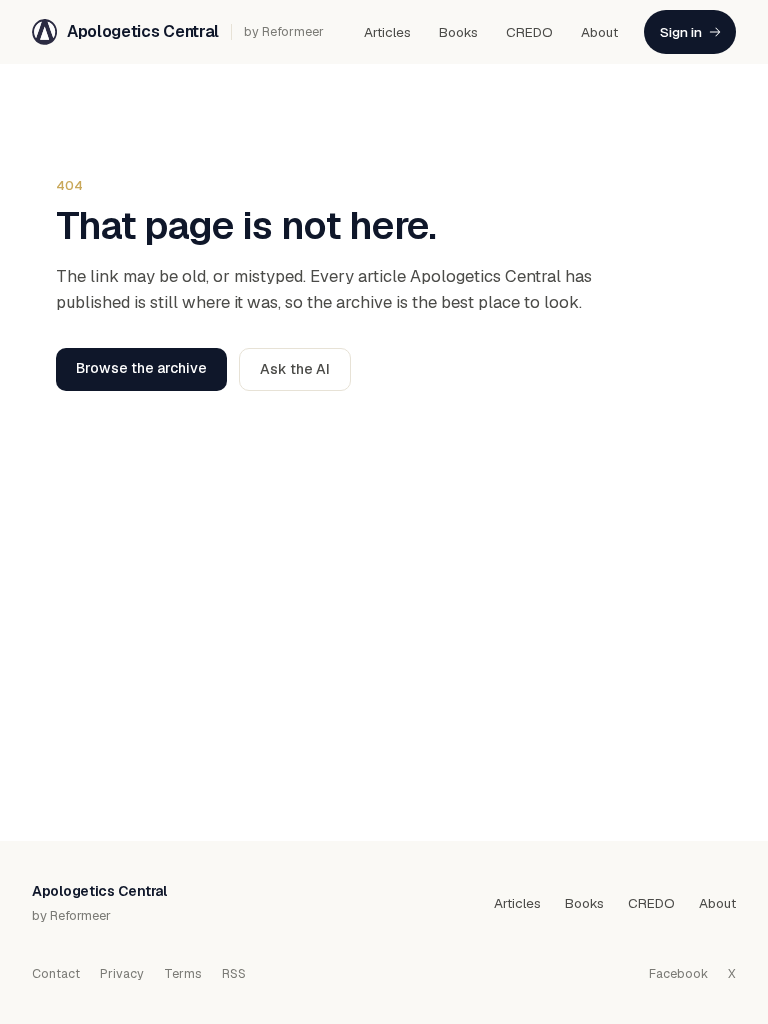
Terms (183, 973)
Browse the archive (141, 368)
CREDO (529, 32)
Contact (56, 973)
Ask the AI (295, 369)
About (599, 32)
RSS (234, 973)
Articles (387, 32)
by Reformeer (284, 31)
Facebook (678, 973)
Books (458, 32)
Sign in (681, 32)
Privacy (122, 973)
